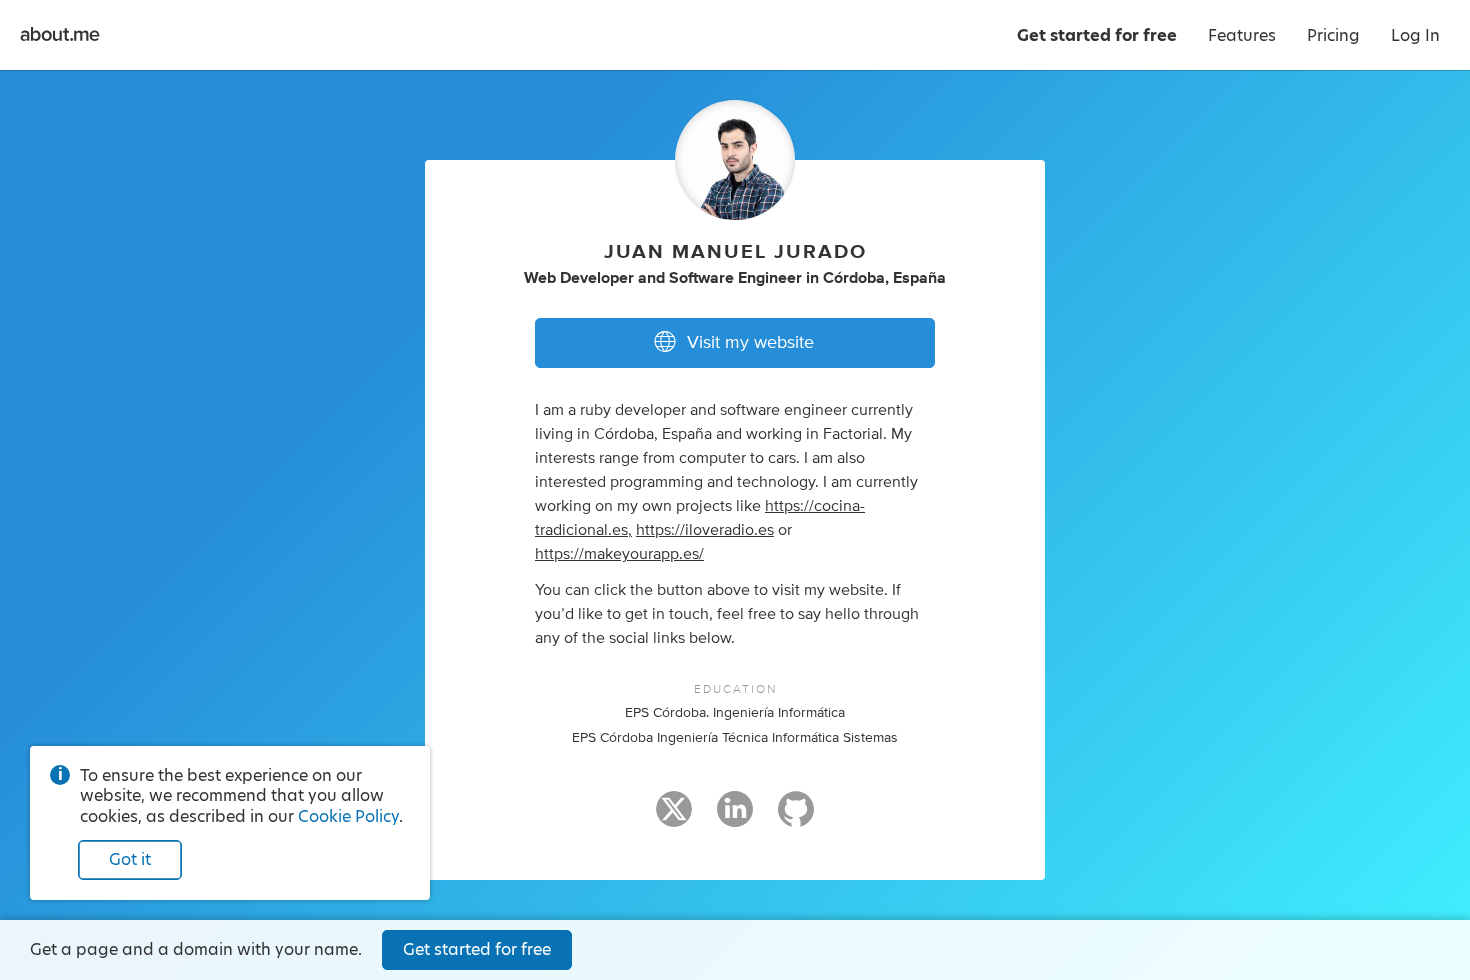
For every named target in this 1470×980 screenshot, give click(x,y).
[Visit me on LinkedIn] (735, 818)
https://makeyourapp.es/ (619, 554)
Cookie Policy (348, 816)
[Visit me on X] (674, 818)
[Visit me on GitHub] (796, 818)
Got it (130, 859)
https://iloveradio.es (705, 530)
